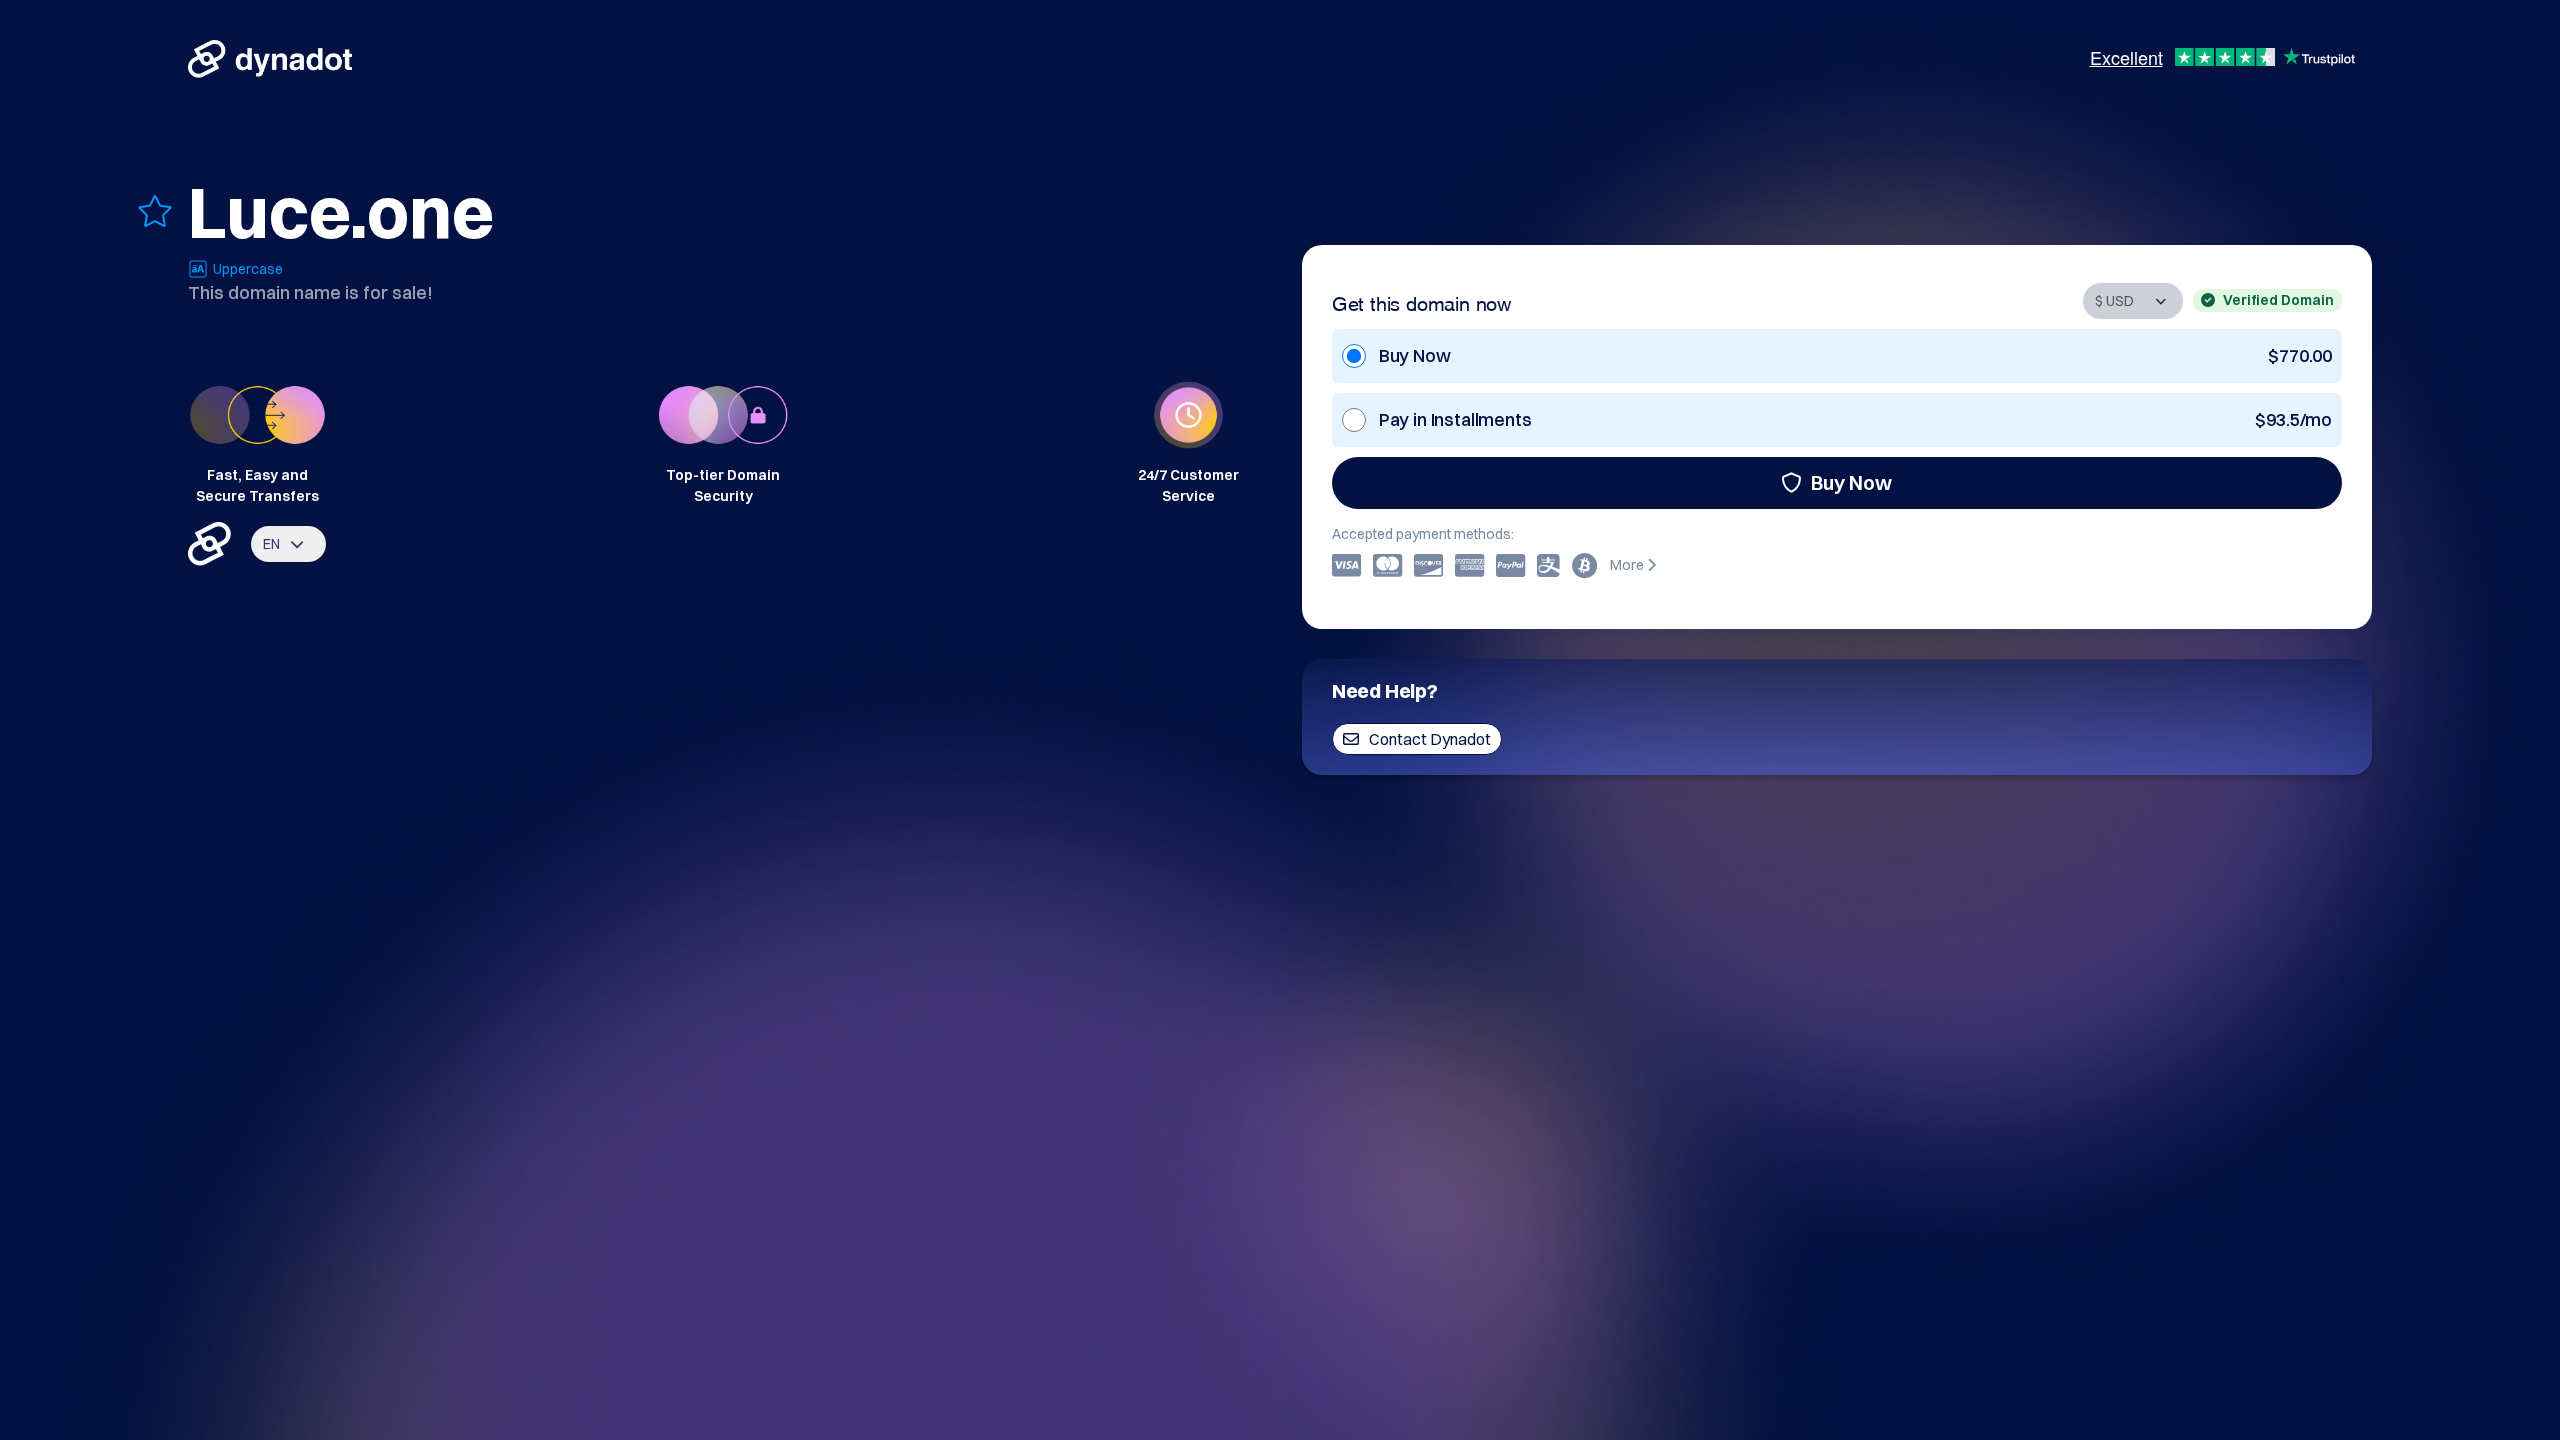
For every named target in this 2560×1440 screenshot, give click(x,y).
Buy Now (1851, 482)
